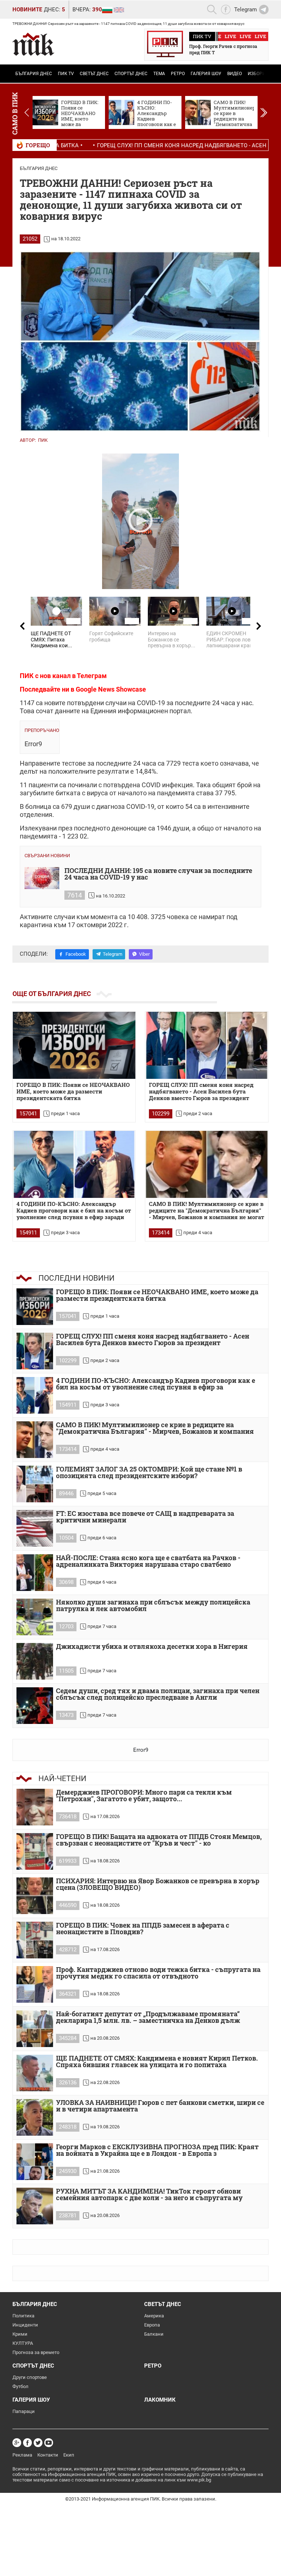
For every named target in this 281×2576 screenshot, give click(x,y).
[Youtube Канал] (49, 2443)
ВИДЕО (235, 74)
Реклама (22, 2455)
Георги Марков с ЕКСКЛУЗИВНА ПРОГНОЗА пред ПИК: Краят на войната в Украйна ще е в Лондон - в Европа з (157, 2151)
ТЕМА (159, 74)
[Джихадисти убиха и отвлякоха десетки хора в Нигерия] (35, 1661)
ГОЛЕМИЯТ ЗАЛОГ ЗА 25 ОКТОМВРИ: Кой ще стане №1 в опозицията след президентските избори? (149, 1473)
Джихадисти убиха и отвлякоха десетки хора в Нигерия (152, 1647)
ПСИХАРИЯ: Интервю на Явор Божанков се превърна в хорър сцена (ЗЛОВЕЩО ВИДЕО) (158, 1885)
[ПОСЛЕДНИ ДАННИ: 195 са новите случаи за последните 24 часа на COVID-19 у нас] (42, 878)
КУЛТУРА (23, 2343)
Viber (144, 954)
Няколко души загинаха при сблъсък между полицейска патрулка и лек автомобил (153, 1606)
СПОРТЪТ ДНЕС (131, 74)
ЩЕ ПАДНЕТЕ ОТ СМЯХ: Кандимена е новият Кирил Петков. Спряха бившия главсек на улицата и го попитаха (157, 2062)
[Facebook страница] (27, 2443)
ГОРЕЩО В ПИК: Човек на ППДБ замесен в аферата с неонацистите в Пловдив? (143, 1929)
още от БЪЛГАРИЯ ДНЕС (52, 994)
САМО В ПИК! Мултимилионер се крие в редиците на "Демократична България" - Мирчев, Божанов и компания (155, 1428)
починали (82, 785)
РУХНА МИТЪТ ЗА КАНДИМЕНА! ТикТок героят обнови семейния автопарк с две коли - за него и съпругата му (149, 2195)
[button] (264, 112)
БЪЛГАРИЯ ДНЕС (34, 74)
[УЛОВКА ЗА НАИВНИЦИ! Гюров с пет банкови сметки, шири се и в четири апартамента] (35, 2117)
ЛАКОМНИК (160, 2400)
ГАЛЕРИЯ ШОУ (206, 74)
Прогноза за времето (36, 2352)
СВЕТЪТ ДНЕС (94, 74)
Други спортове (30, 2377)
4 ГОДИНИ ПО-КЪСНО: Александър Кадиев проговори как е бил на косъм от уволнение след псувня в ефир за (156, 1384)
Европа (152, 2325)
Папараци (24, 2411)
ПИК (43, 440)
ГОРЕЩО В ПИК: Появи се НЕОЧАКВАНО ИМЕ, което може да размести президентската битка (73, 1091)
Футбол (20, 2386)
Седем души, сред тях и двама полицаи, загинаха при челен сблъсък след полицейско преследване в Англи (158, 1694)
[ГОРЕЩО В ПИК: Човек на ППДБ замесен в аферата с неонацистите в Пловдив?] (35, 1940)
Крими (20, 2334)
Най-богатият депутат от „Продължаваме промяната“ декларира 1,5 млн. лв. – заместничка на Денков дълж (148, 2018)
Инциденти (25, 2325)
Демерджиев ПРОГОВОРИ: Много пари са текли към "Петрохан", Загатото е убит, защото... (144, 1796)
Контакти (48, 2455)
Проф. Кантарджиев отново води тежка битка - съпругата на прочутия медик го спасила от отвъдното (158, 1973)
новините (27, 10)
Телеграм (92, 676)
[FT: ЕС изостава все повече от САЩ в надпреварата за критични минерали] (35, 1528)
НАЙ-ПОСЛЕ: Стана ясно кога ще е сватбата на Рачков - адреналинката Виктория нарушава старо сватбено (148, 1561)
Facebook (76, 954)
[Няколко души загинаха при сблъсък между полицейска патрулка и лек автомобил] (35, 1617)
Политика (23, 2316)
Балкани (154, 2334)
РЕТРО (178, 74)
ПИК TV (66, 74)
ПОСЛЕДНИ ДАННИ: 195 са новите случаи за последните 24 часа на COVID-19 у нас (158, 874)
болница (38, 806)
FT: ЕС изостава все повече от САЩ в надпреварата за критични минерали (145, 1517)
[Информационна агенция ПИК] (33, 44)
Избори (257, 74)
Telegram (113, 954)
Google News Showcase (111, 689)
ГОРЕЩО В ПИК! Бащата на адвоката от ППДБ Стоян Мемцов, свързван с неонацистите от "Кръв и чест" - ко (159, 1840)
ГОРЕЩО (38, 145)
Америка (154, 2316)
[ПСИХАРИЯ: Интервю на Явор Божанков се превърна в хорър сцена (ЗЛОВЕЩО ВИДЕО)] (35, 1896)
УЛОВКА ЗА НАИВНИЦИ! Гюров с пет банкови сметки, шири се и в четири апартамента (160, 2106)
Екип (69, 2455)
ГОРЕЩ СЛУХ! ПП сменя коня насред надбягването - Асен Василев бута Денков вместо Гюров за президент (201, 1091)
